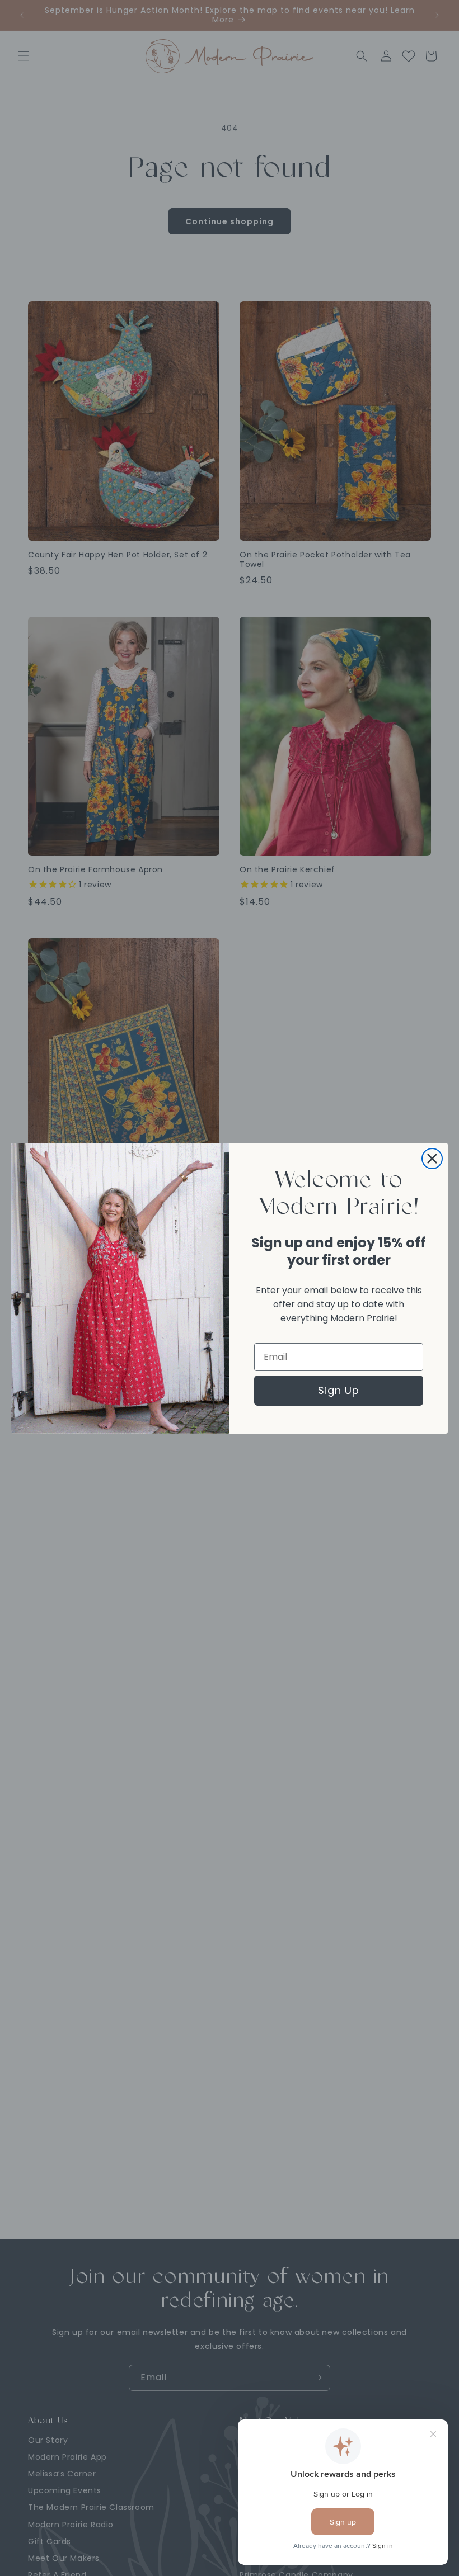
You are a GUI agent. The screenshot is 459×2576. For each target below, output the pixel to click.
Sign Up (339, 1390)
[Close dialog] (432, 1159)
